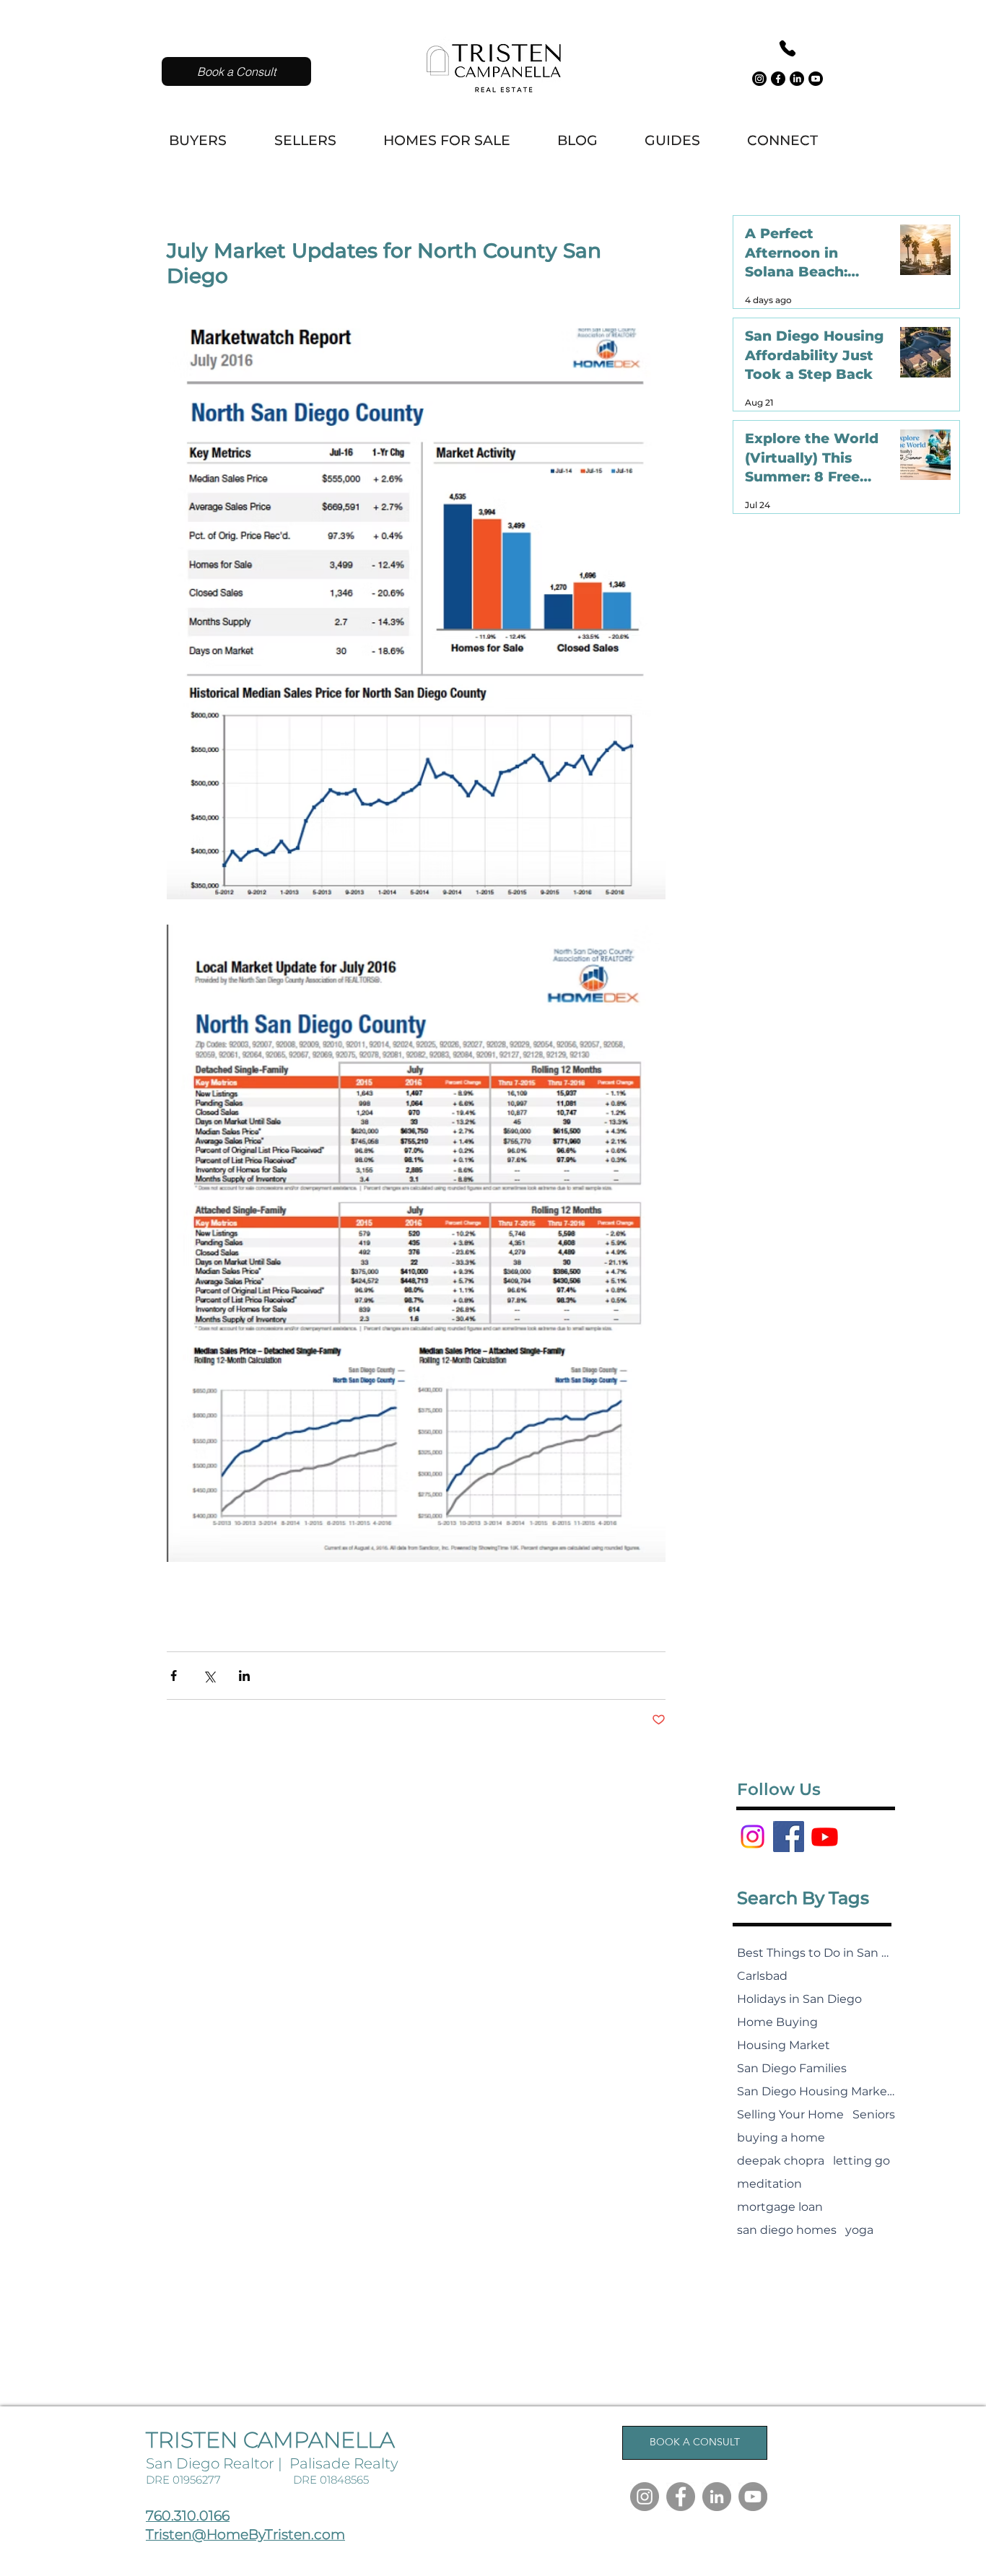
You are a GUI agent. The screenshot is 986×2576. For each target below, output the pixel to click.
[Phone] (787, 48)
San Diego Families (792, 2068)
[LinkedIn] (797, 79)
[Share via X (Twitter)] (209, 1676)
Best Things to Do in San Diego (816, 1953)
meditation (769, 2184)
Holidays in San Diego (799, 1999)
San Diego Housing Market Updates (816, 2091)
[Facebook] (778, 79)
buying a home (781, 2138)
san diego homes (787, 2230)
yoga (859, 2230)
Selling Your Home (790, 2114)
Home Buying (777, 2022)
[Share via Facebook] (174, 1676)
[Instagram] (759, 79)
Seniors (874, 2114)
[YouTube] (753, 2497)
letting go (861, 2161)
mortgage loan (780, 2207)
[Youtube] (816, 79)
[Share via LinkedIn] (244, 1676)
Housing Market (784, 2045)
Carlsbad (762, 1976)
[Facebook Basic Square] (789, 1837)
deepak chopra (781, 2161)
